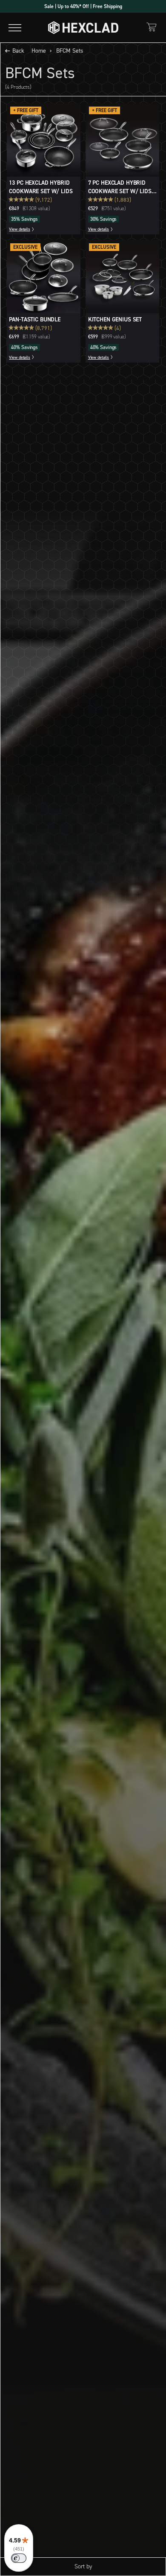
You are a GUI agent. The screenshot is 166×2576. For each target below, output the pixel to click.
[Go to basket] (152, 27)
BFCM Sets (70, 51)
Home (39, 51)
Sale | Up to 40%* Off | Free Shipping (83, 6)
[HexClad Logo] (83, 28)
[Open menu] (15, 28)
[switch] (19, 2558)
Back (18, 51)
